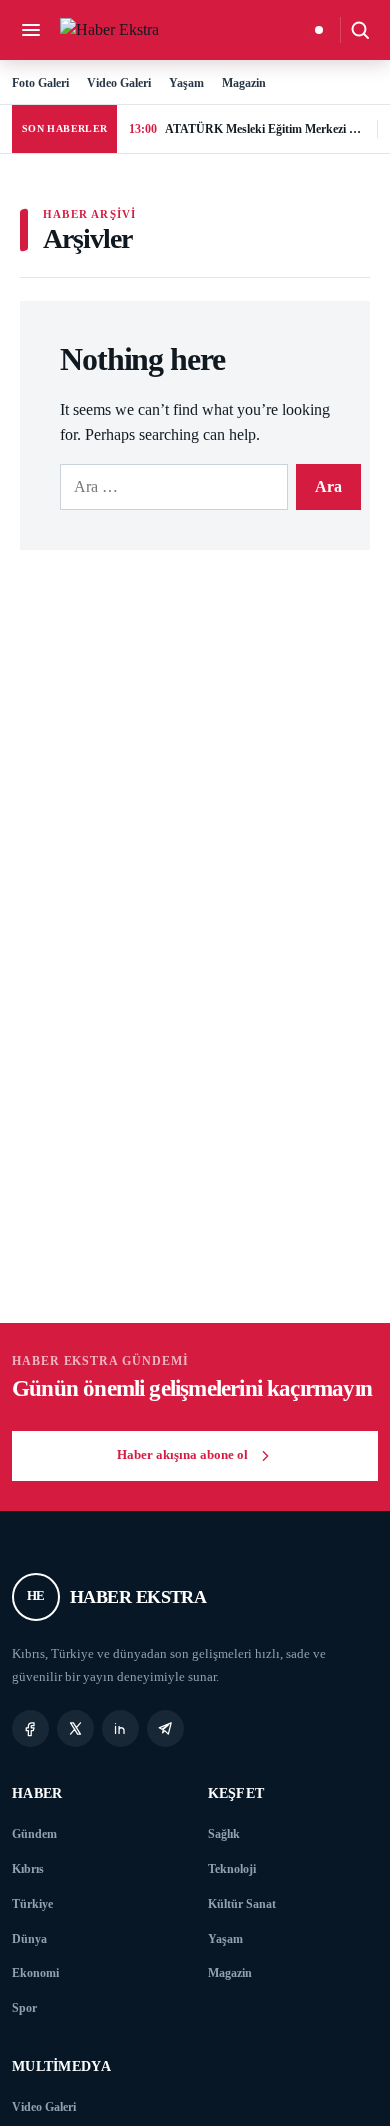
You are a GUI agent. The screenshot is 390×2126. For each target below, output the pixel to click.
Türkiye (32, 1904)
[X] (75, 1728)
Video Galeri (119, 83)
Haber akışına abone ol (182, 1455)
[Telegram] (165, 1728)
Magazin (244, 83)
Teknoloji (232, 1869)
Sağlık (224, 1834)
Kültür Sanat (242, 1904)
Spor (24, 2008)
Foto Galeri (40, 83)
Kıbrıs (28, 1869)
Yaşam (186, 83)
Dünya (29, 1939)
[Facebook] (30, 1728)
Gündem (34, 1834)
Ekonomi (35, 1973)
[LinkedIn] (120, 1728)
